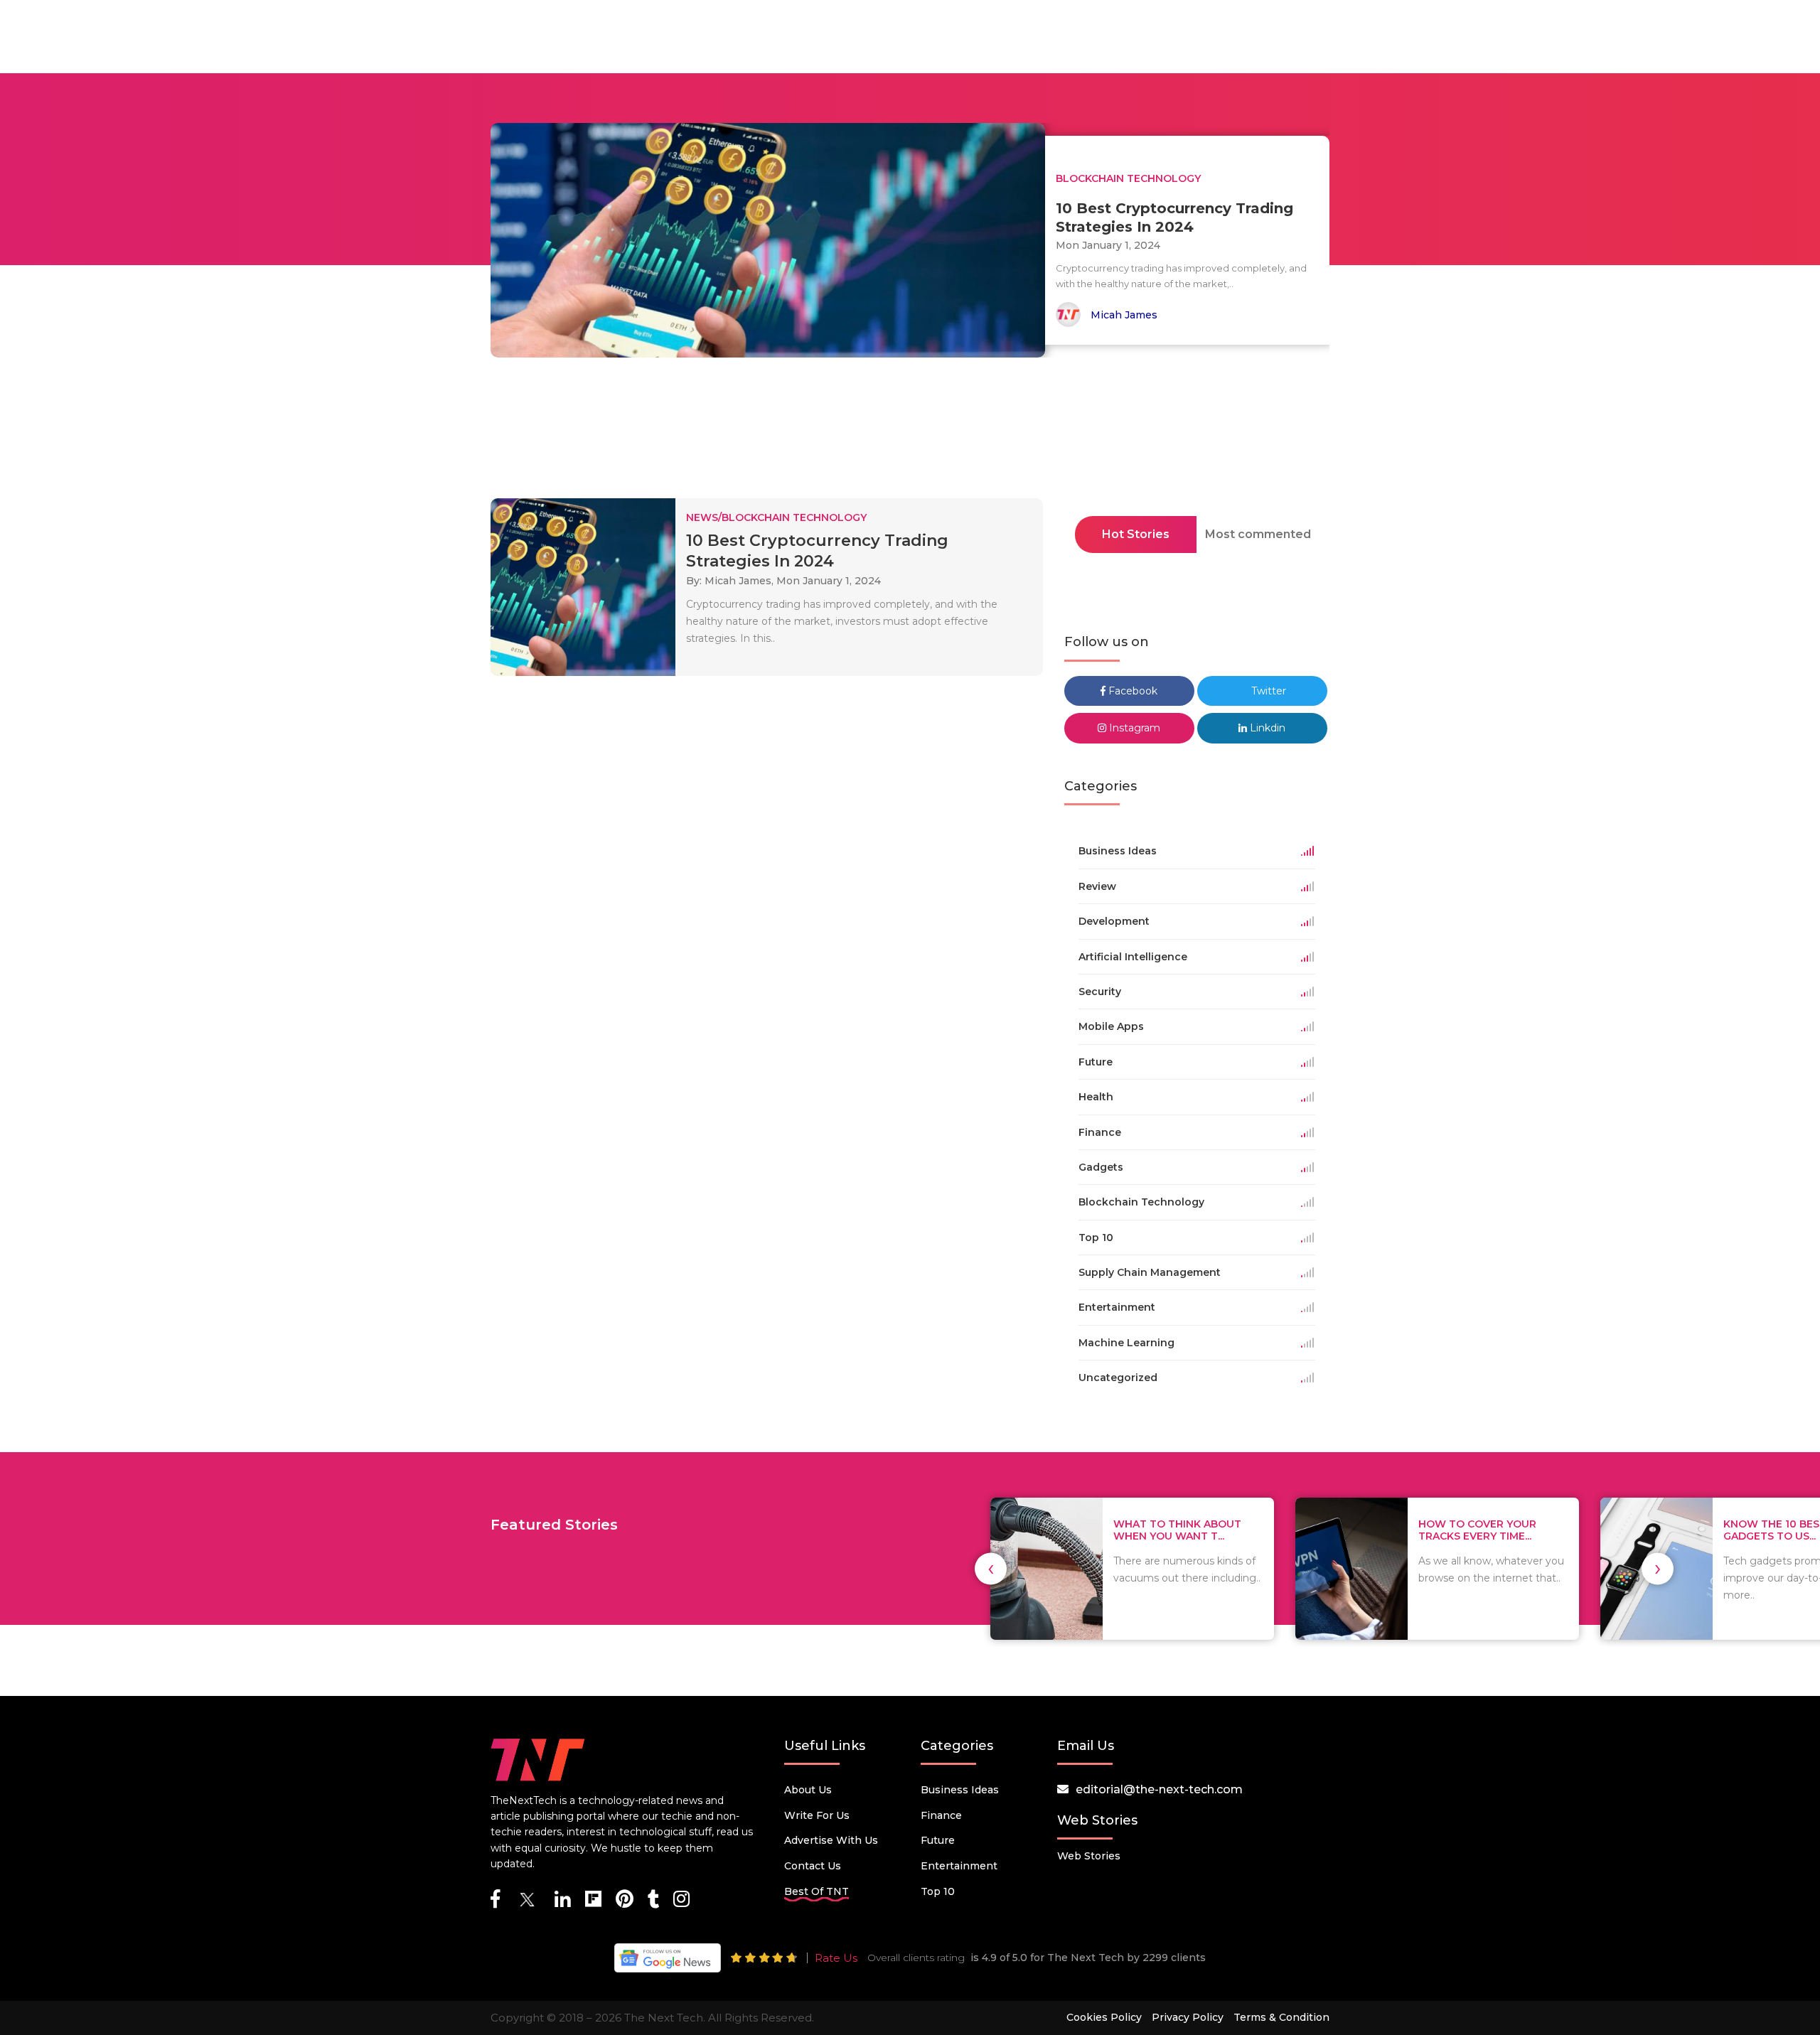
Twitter (1267, 691)
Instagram (1133, 728)
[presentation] (991, 1568)
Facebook (1131, 691)
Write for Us (817, 1815)
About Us (808, 1790)
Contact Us (813, 1866)
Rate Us (836, 1958)
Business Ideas (960, 1790)
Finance (941, 1815)
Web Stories (1089, 1856)
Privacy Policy (1188, 2017)
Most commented (1258, 534)
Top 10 (938, 1891)
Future (938, 1840)
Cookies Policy (1104, 2017)
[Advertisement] (910, 432)
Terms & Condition (1281, 2017)
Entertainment (959, 1866)
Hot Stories (1136, 534)
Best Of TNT (817, 1891)
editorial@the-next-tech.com (1159, 1789)
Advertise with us (831, 1840)
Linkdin (1266, 728)
